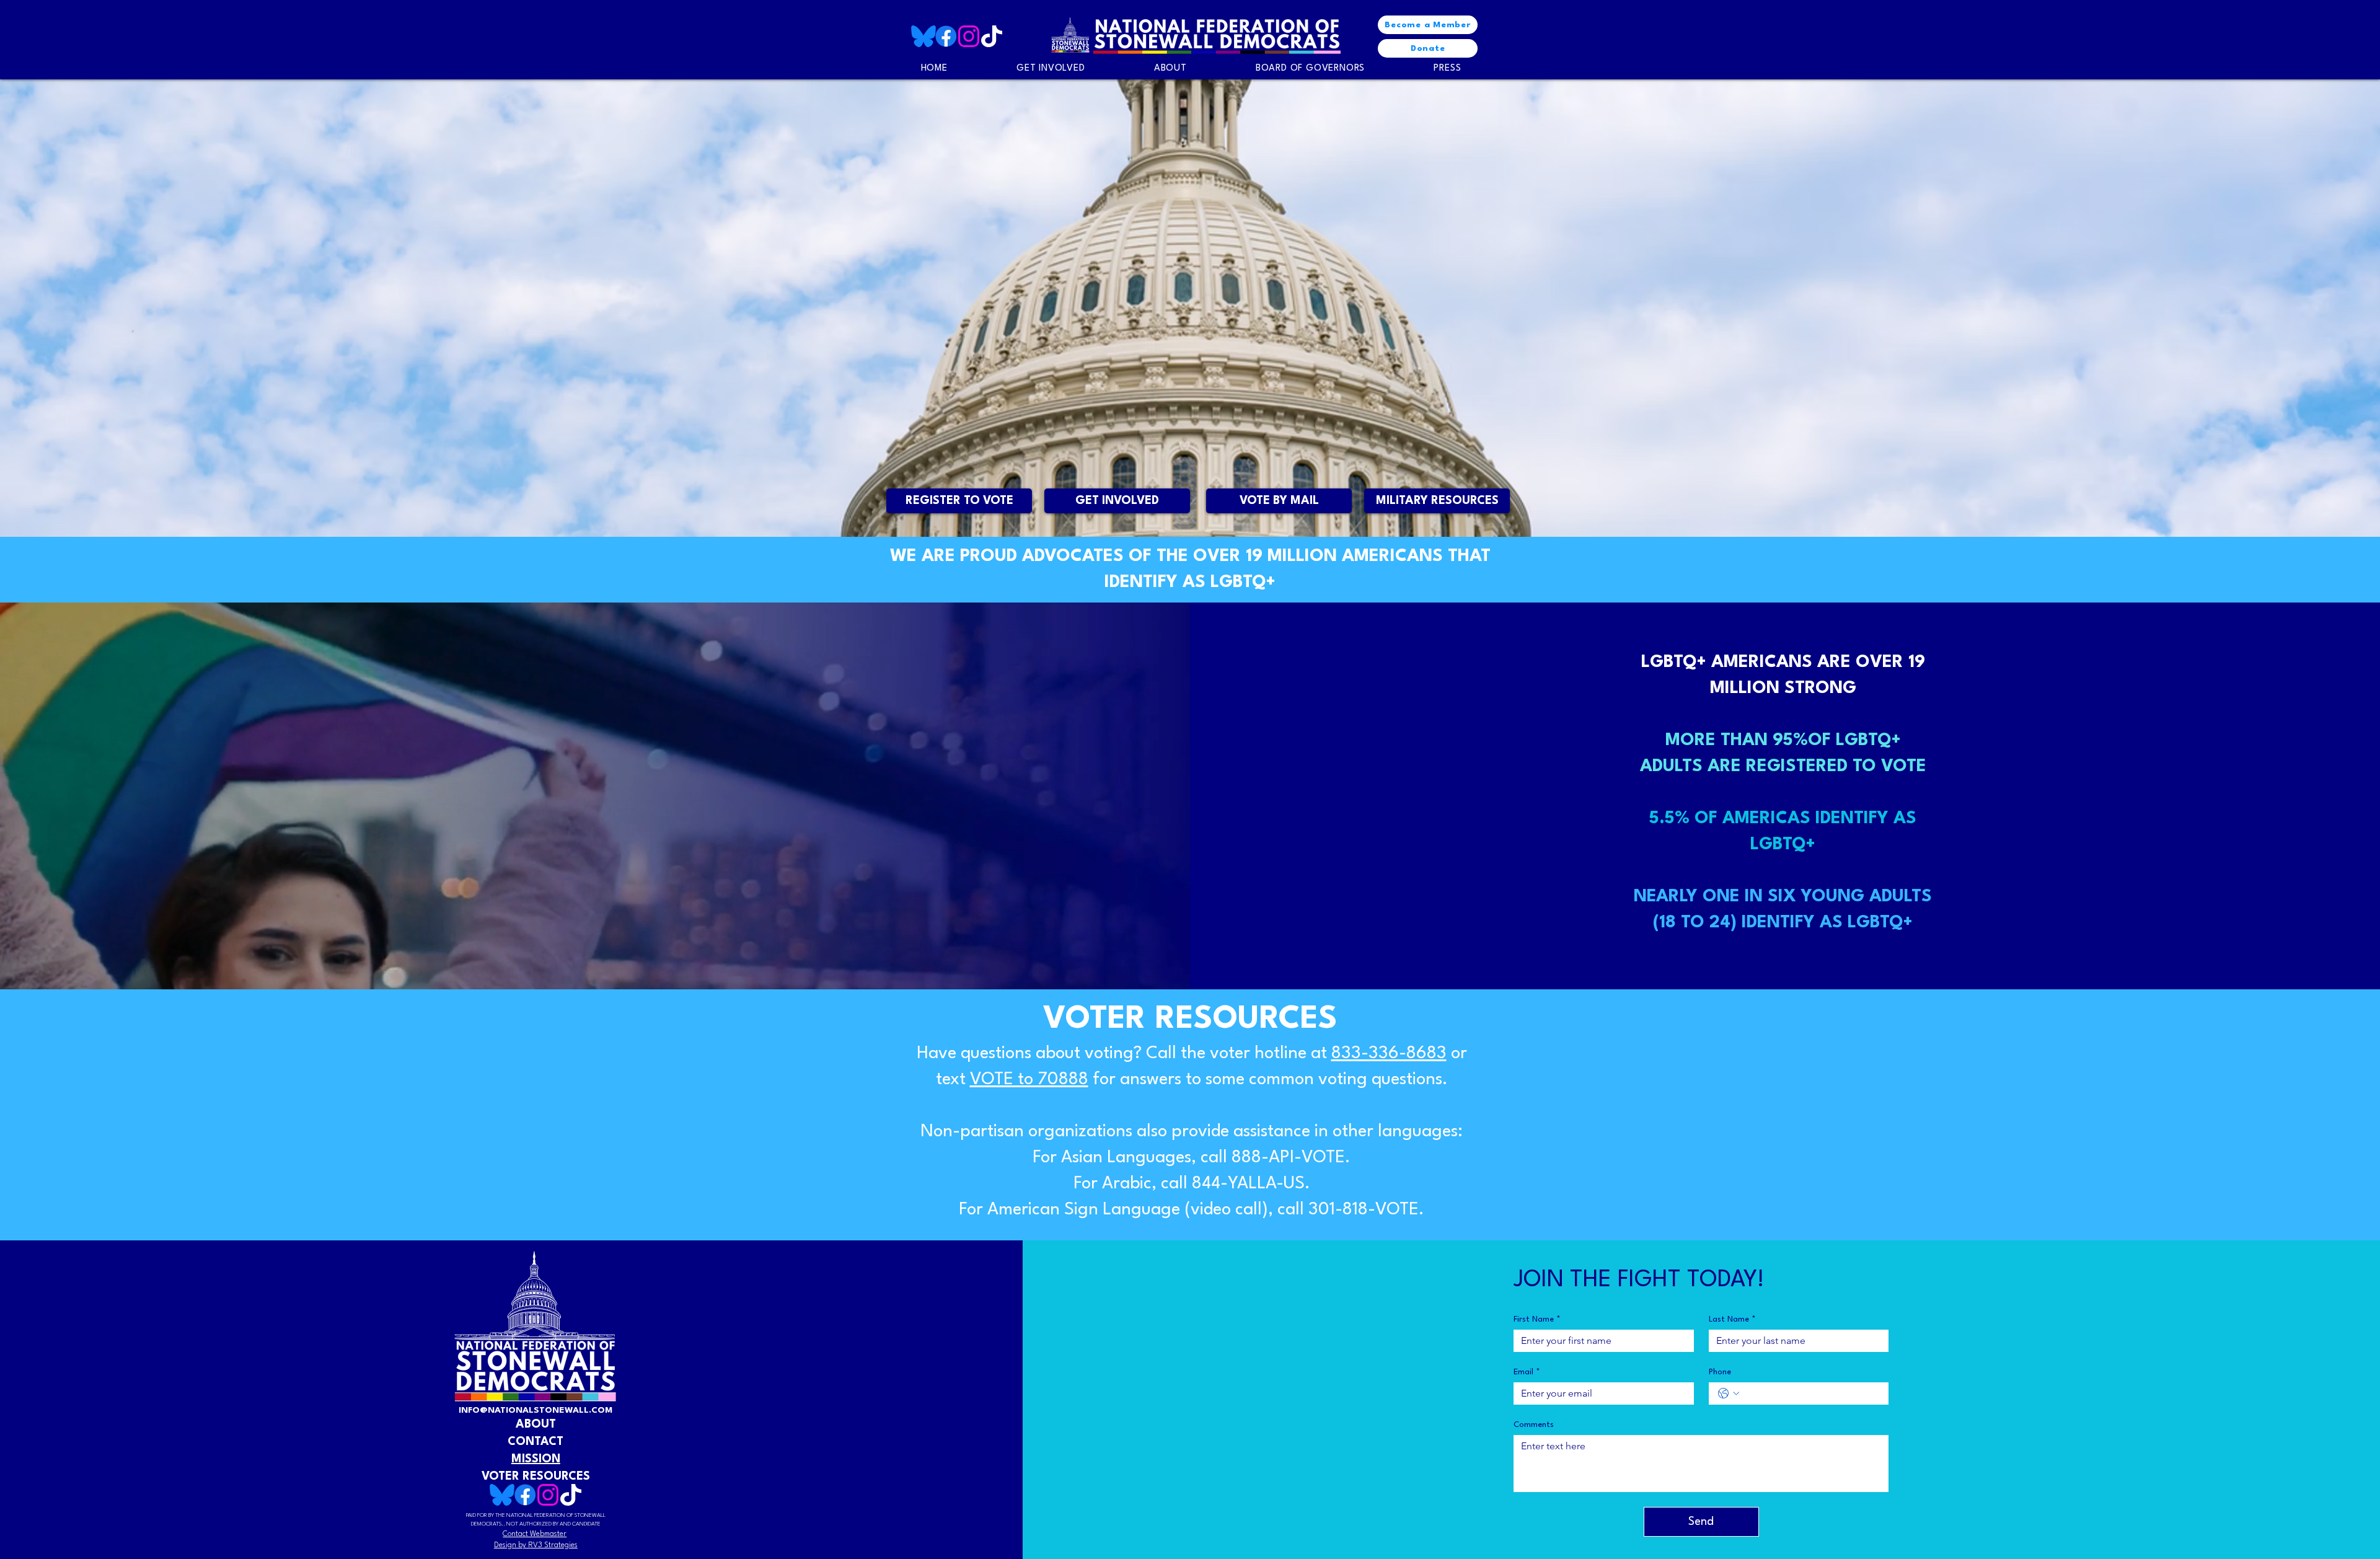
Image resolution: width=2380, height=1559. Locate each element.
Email (1527, 1372)
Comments (1534, 1425)
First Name (1537, 1319)
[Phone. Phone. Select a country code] (1729, 1393)
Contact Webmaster (535, 1534)
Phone (1720, 1372)
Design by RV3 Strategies (536, 1545)
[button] (1448, 68)
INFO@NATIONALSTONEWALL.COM (535, 1410)
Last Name (1732, 1319)
